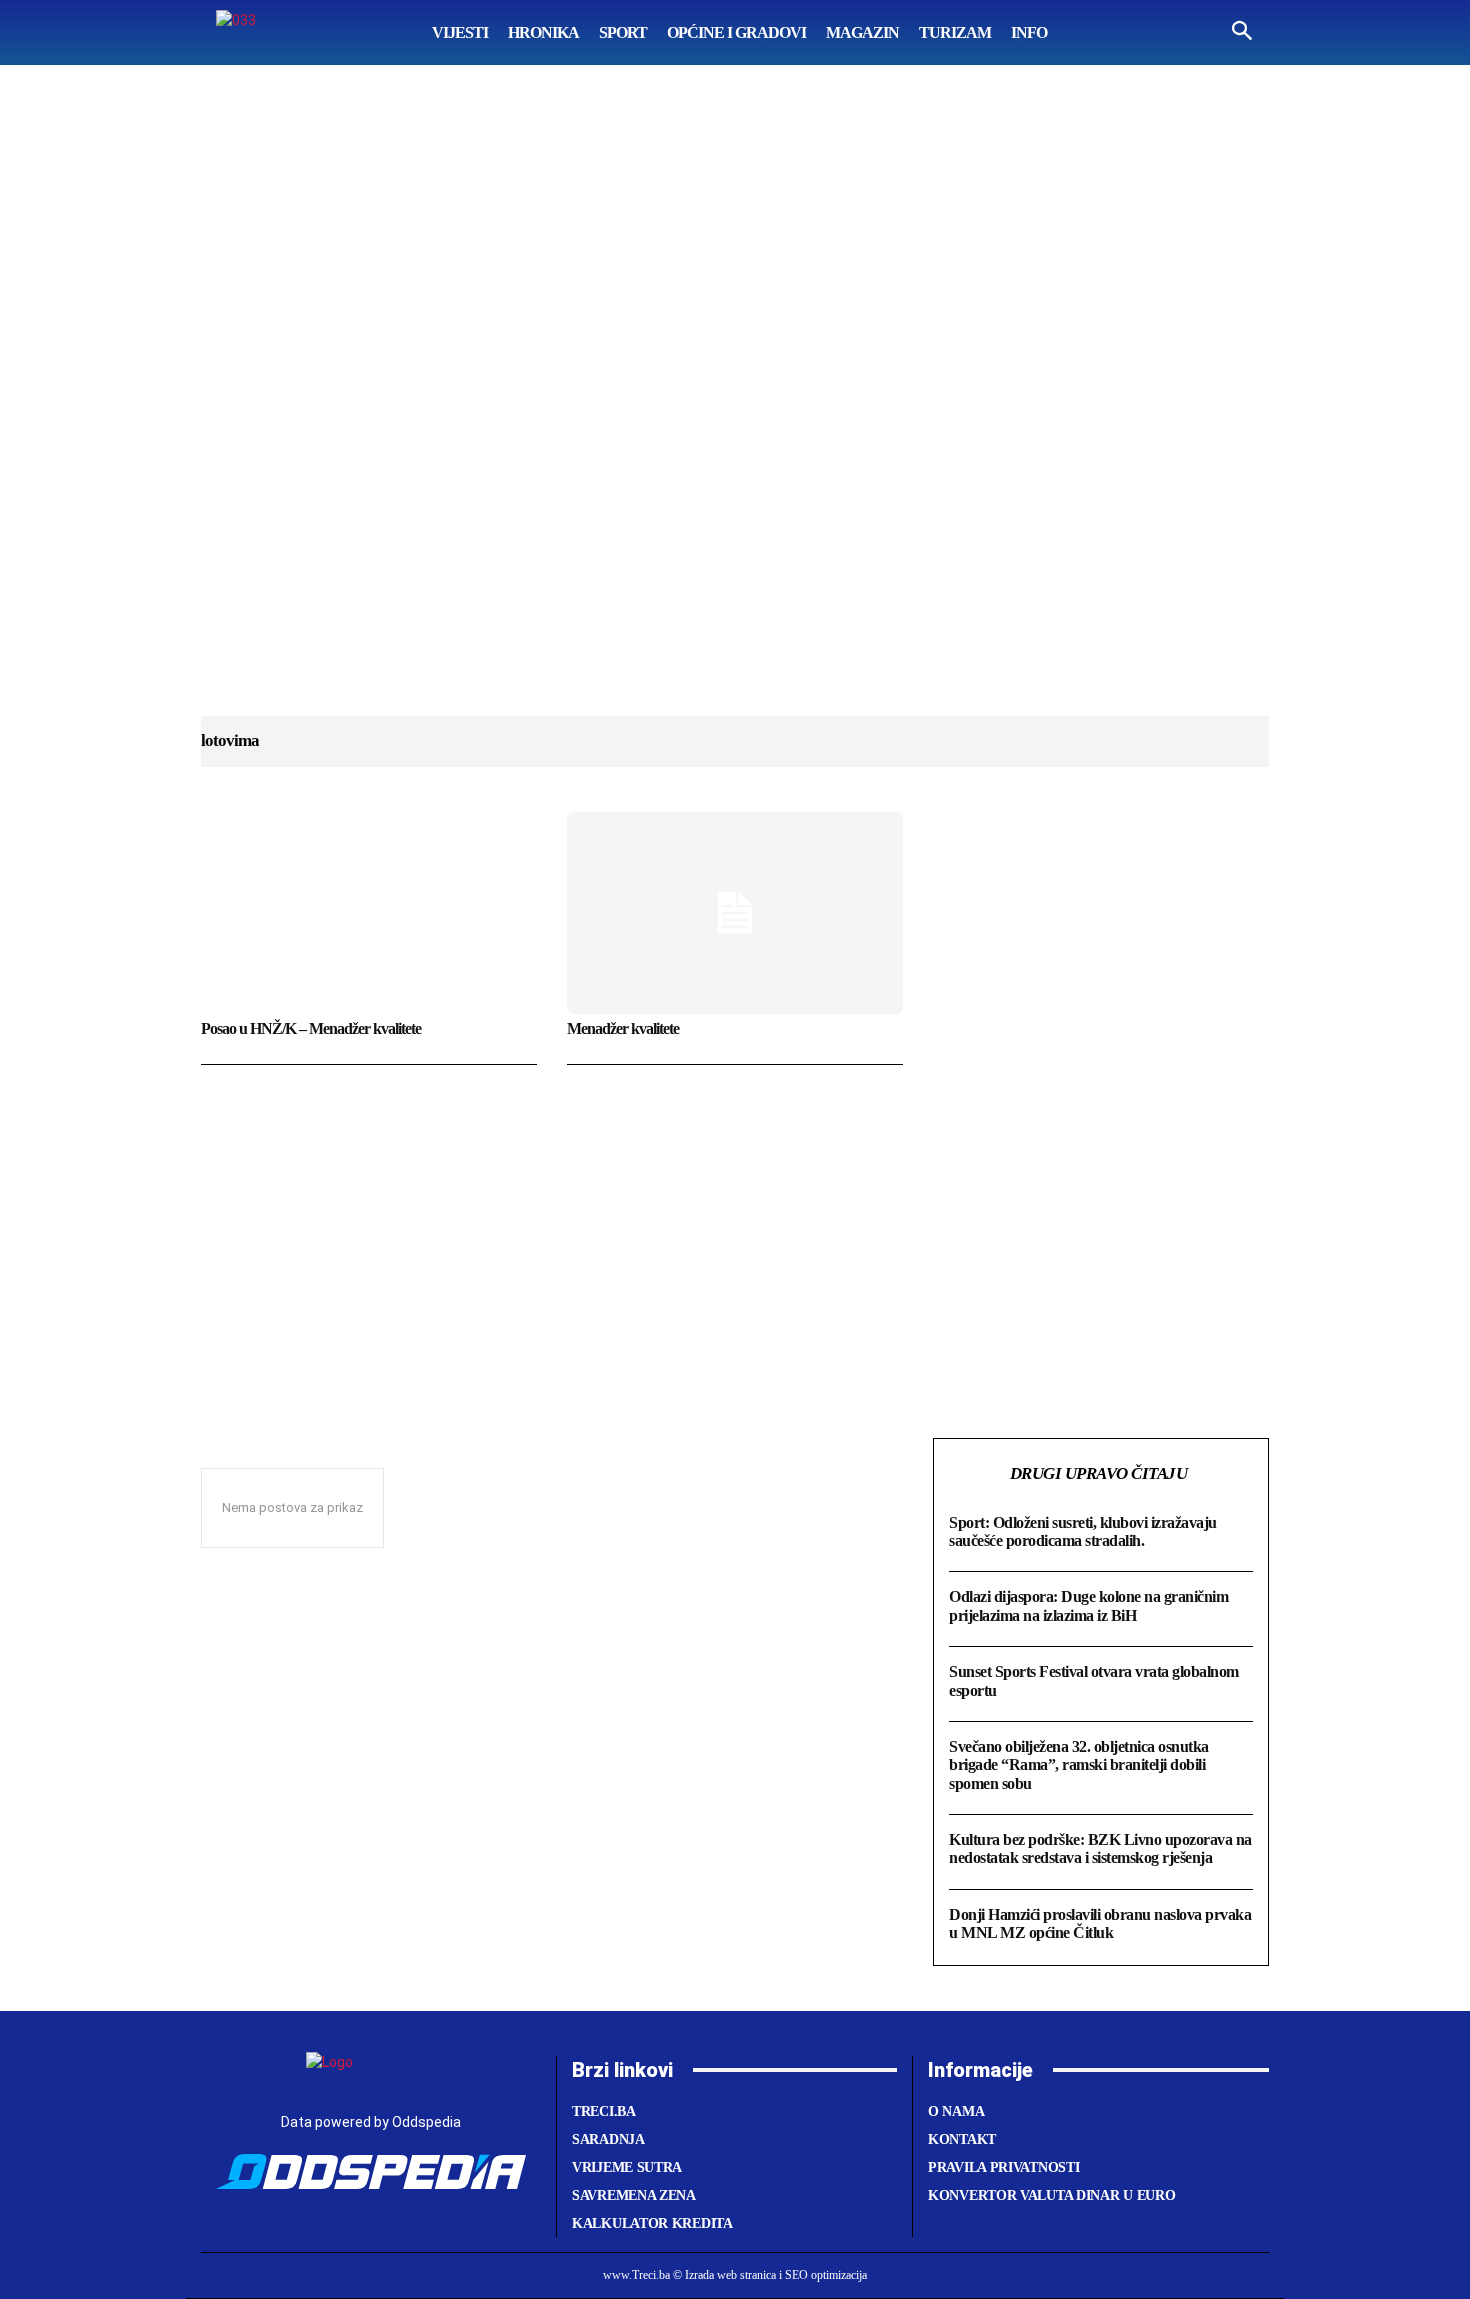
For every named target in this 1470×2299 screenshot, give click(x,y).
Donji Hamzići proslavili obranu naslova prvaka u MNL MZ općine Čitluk (1100, 1923)
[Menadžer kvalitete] (735, 913)
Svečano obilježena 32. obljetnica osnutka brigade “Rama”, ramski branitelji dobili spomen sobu (1079, 1765)
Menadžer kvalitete (623, 1028)
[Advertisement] (735, 410)
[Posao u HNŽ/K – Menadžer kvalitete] (369, 913)
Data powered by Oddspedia (371, 2122)
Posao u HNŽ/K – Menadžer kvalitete (311, 1028)
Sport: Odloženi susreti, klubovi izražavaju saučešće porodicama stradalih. (1083, 1531)
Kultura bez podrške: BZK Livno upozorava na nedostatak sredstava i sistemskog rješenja (1100, 1848)
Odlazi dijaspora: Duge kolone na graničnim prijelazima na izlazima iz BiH (1088, 1605)
